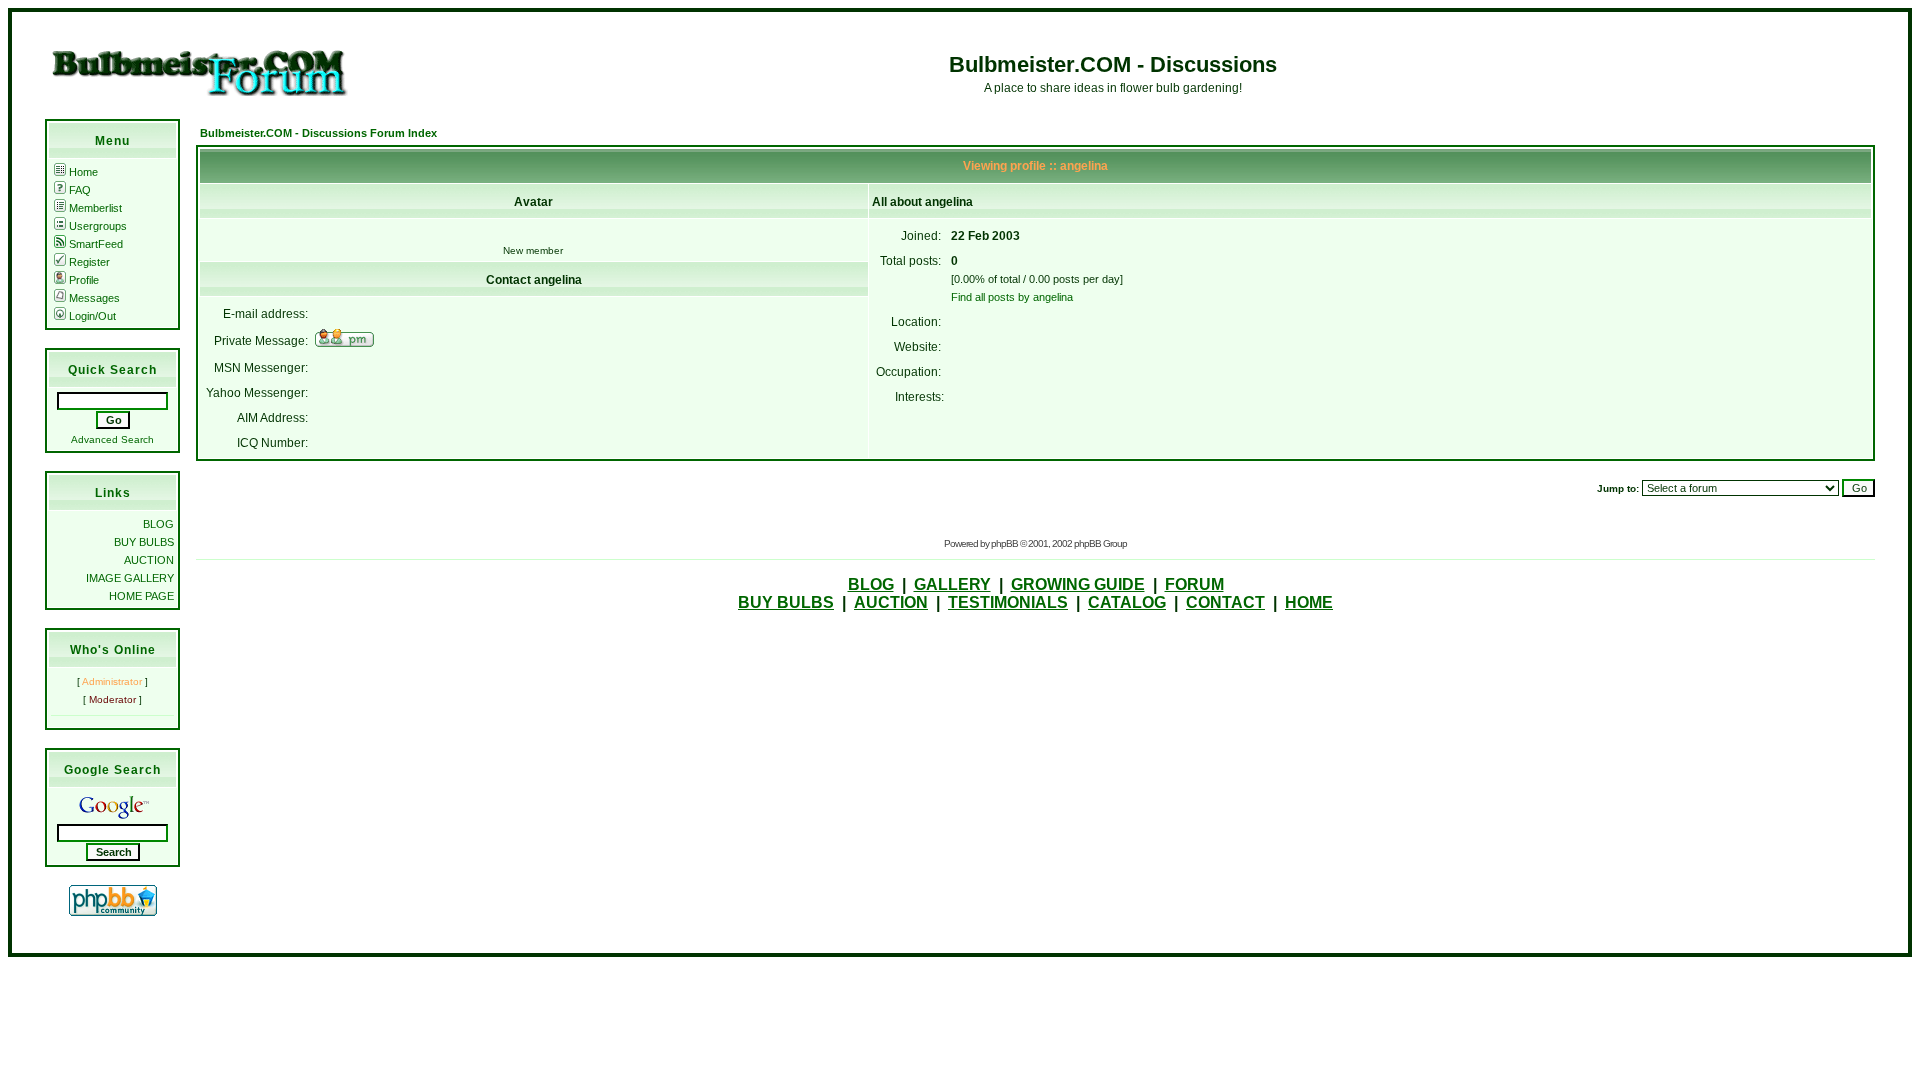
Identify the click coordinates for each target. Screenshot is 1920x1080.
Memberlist (95, 208)
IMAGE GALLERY (130, 578)
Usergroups (98, 226)
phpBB (1004, 543)
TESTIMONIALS (1008, 602)
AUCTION (149, 560)
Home (83, 172)
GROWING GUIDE (1078, 584)
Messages (94, 298)
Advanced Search (112, 439)
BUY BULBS (144, 542)
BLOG (158, 524)
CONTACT (1225, 602)
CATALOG (1127, 602)
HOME (1309, 602)
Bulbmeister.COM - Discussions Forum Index (318, 133)
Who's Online (113, 650)
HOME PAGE (141, 596)
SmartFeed (96, 244)
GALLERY (952, 584)
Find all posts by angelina (1012, 297)
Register (89, 262)
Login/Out (92, 316)
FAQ (80, 190)
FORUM (1194, 584)
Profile (84, 280)
